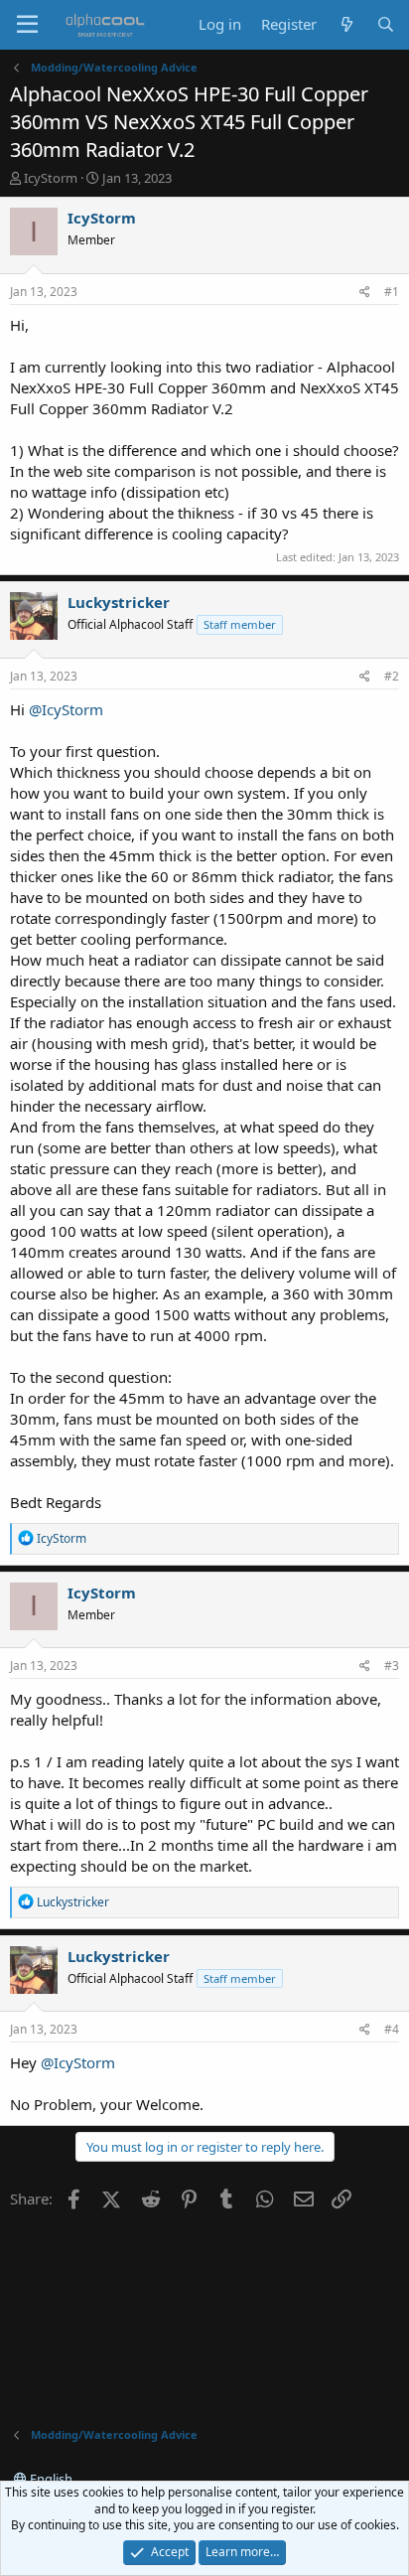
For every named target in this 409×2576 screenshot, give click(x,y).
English (50, 2479)
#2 (392, 676)
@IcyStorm (66, 709)
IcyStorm (51, 178)
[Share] (365, 293)
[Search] (386, 24)
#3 (392, 1666)
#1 (392, 292)
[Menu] (27, 25)
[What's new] (346, 24)
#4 (392, 2029)
